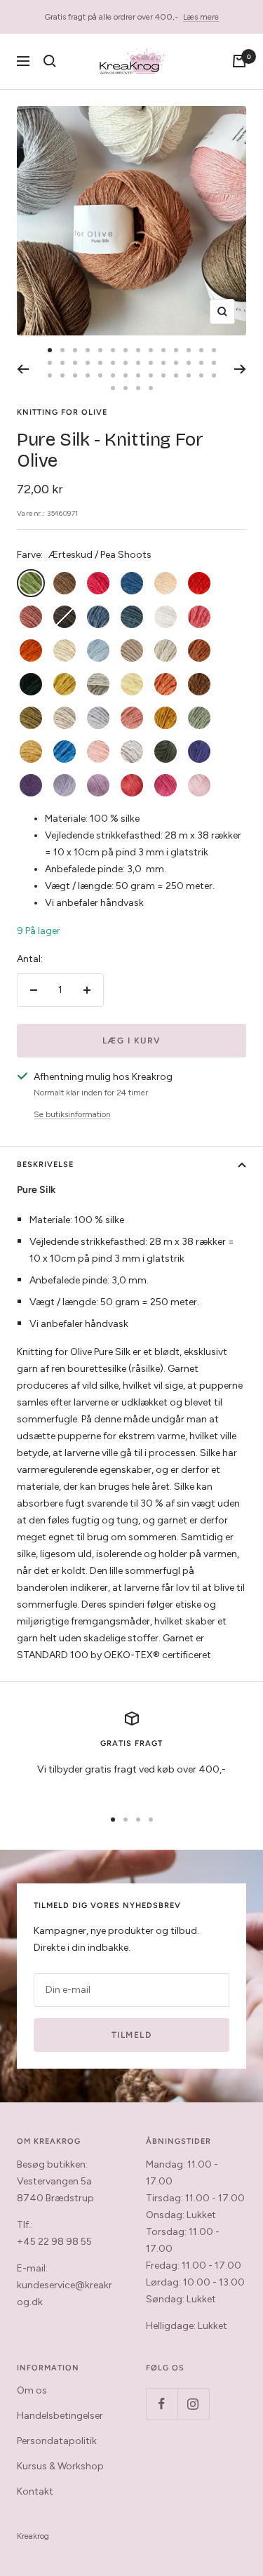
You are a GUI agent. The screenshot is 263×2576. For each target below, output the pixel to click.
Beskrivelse (45, 1164)
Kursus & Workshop (60, 2466)
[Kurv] (239, 61)
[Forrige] (23, 369)
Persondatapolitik (57, 2441)
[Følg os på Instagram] (193, 2404)
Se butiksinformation (72, 1114)
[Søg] (50, 61)
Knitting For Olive (62, 412)
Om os (32, 2390)
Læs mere (201, 17)
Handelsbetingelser (60, 2416)
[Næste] (240, 369)
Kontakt (35, 2491)
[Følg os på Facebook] (162, 2404)
